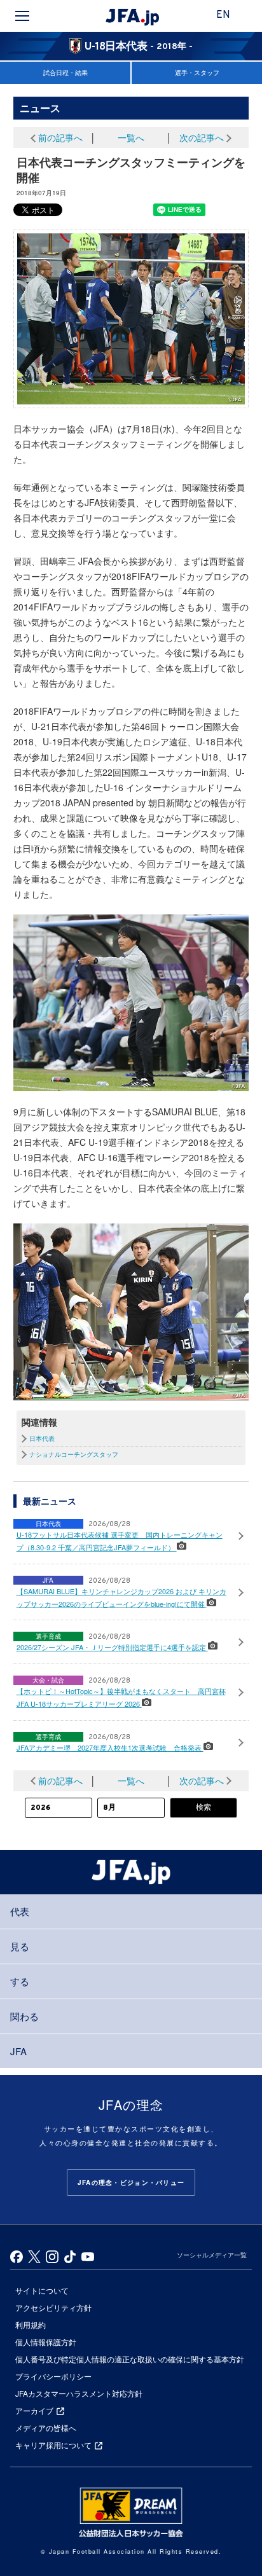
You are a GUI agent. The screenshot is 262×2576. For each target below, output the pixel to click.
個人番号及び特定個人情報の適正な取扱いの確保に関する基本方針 (130, 2359)
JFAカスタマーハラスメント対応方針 (79, 2393)
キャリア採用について (53, 2445)
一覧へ (131, 137)
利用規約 (31, 2325)
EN (223, 15)
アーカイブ (34, 2410)
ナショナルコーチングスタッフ (74, 1454)
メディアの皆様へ (46, 2428)
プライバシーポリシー (53, 2376)
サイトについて (42, 2290)
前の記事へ (60, 137)
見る (20, 1946)
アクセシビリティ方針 (53, 2307)
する (20, 1981)
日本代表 (42, 1438)
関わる (24, 2016)
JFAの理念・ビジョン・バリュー (131, 2182)
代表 (20, 1911)
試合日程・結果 (65, 72)
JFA (18, 2051)
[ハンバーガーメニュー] (22, 16)
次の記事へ (202, 137)
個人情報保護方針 (46, 2342)
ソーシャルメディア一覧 (212, 2255)
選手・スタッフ (197, 72)
